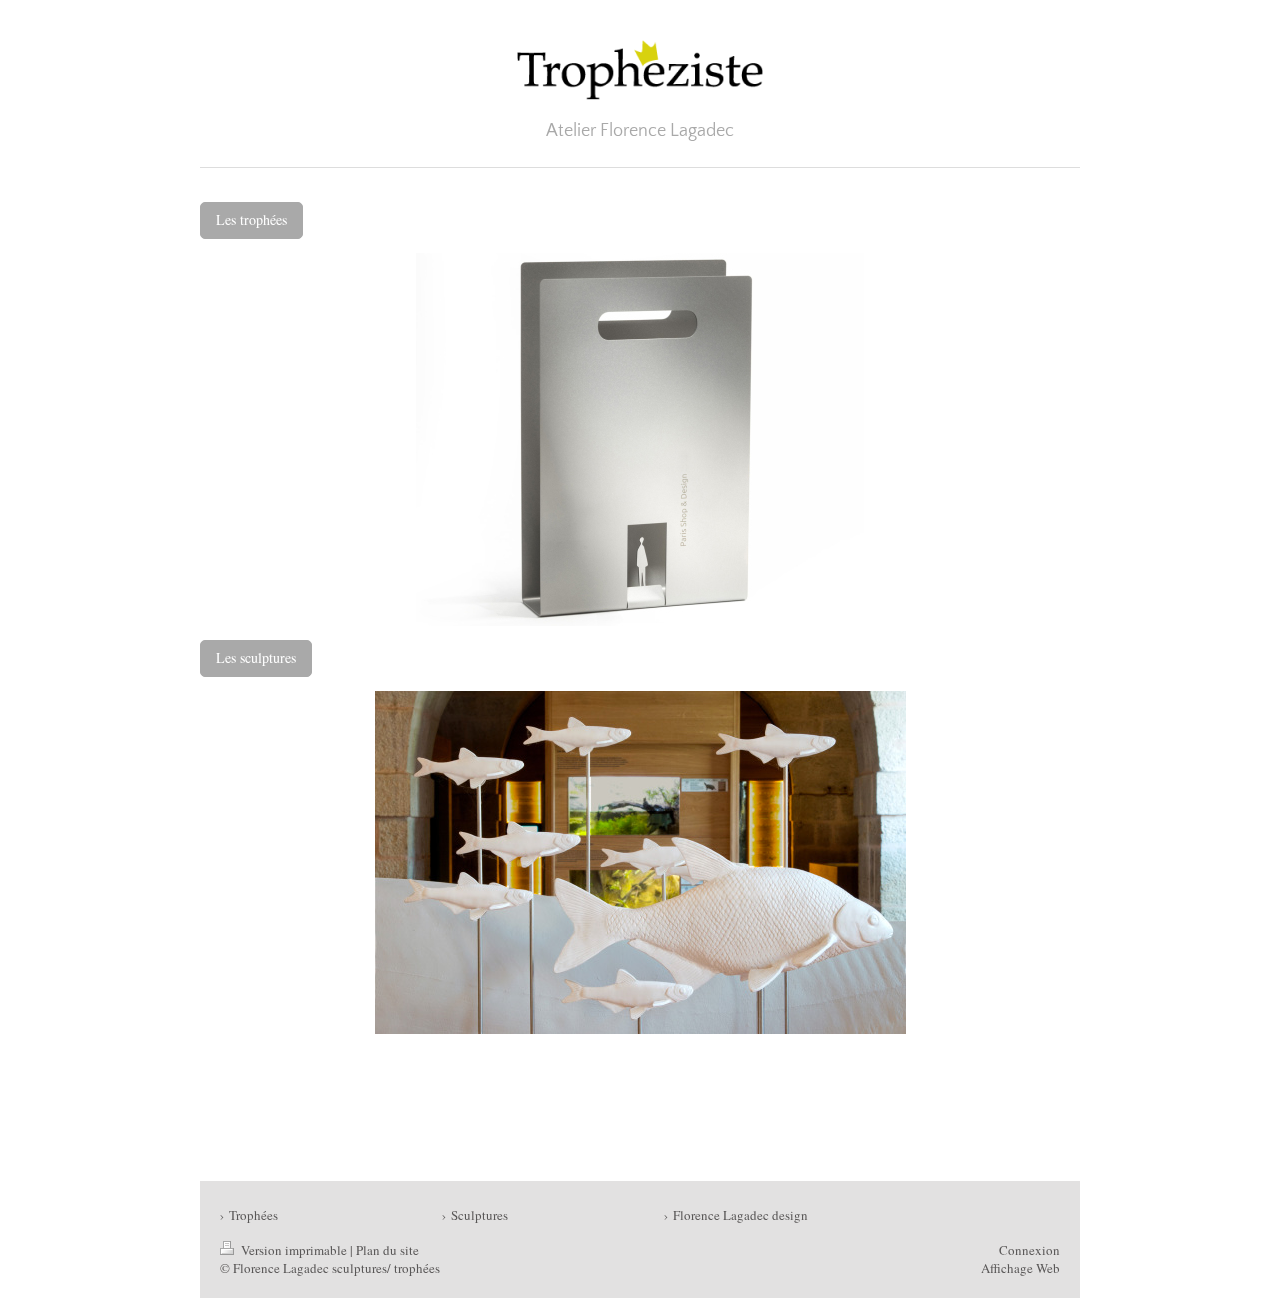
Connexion (1029, 1250)
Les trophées (251, 219)
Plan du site (387, 1250)
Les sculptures (256, 657)
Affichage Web (1020, 1268)
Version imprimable (294, 1250)
